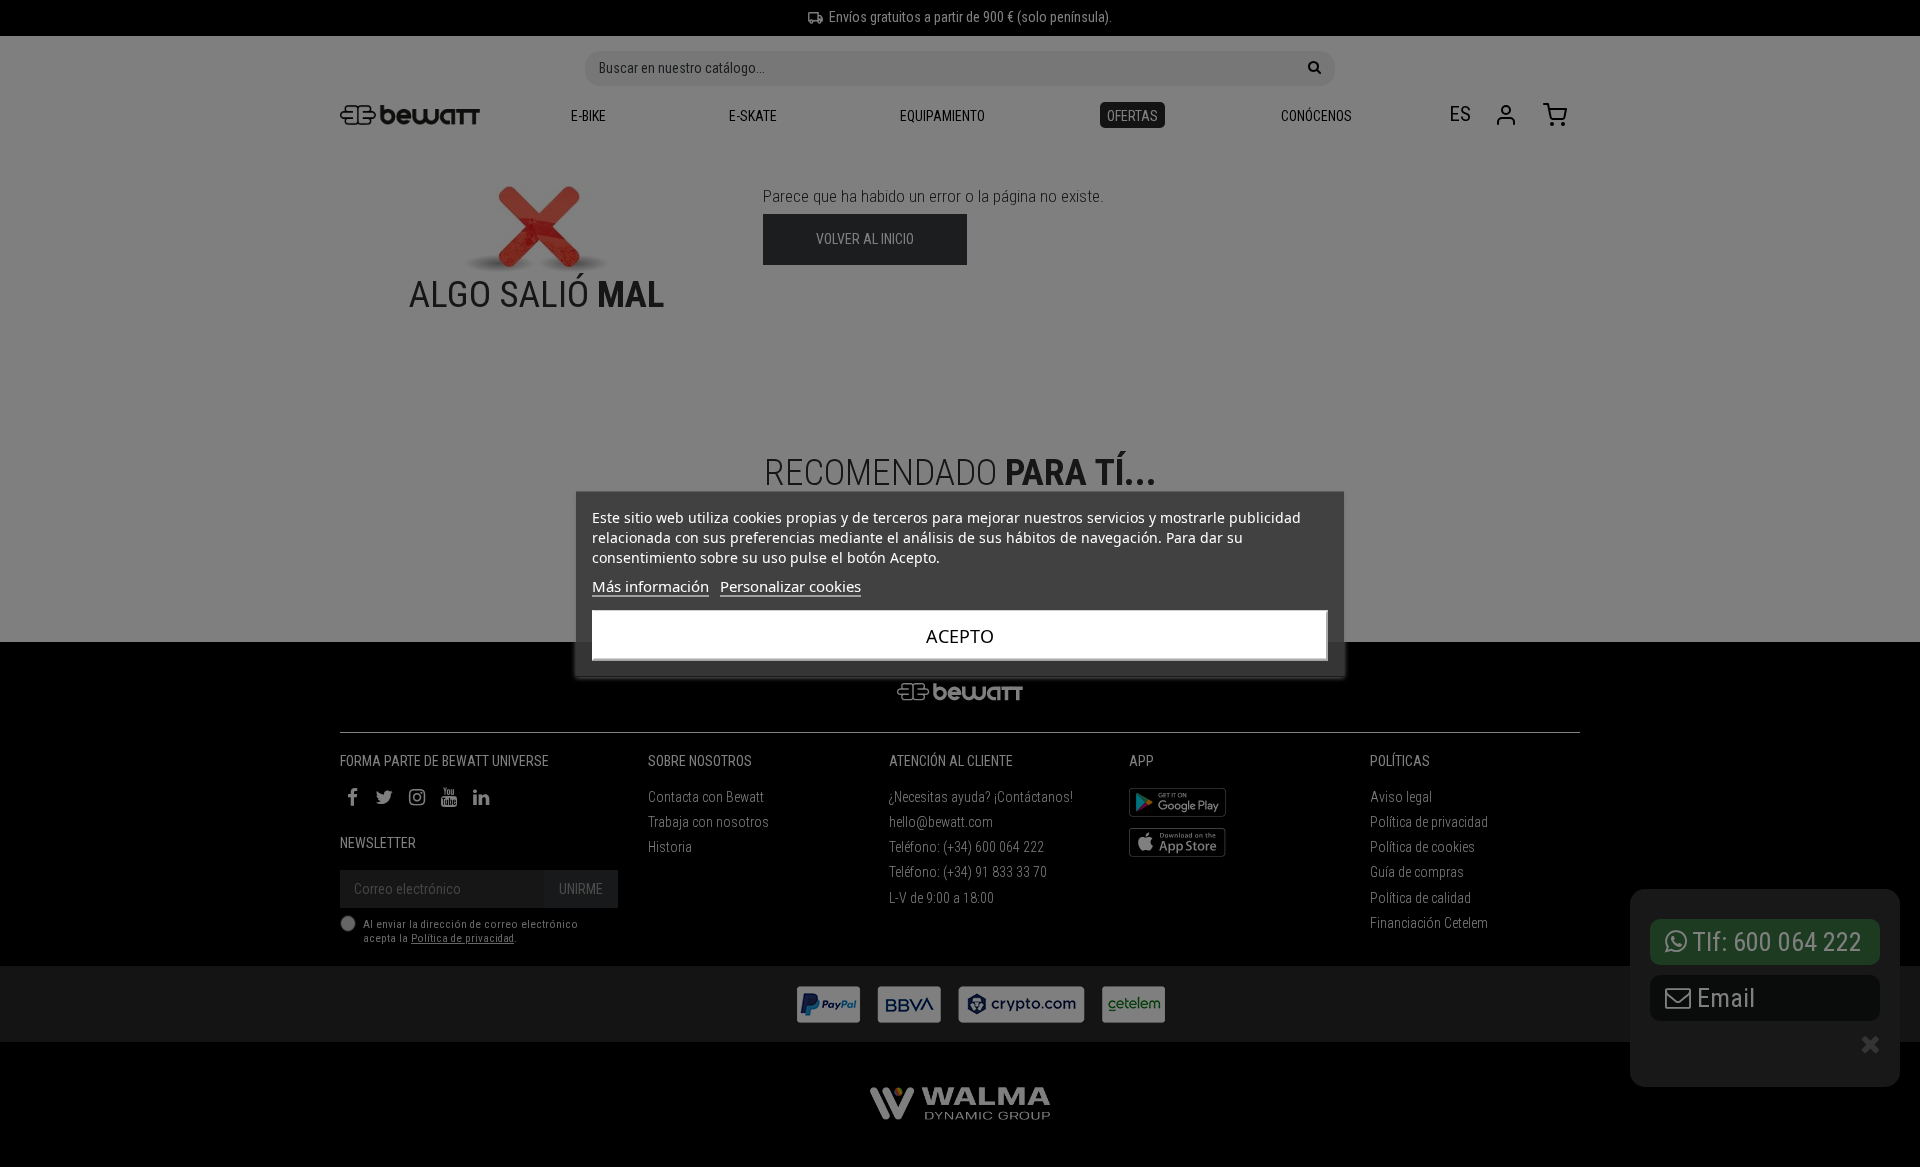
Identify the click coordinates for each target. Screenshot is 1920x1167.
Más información (650, 585)
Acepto (960, 635)
